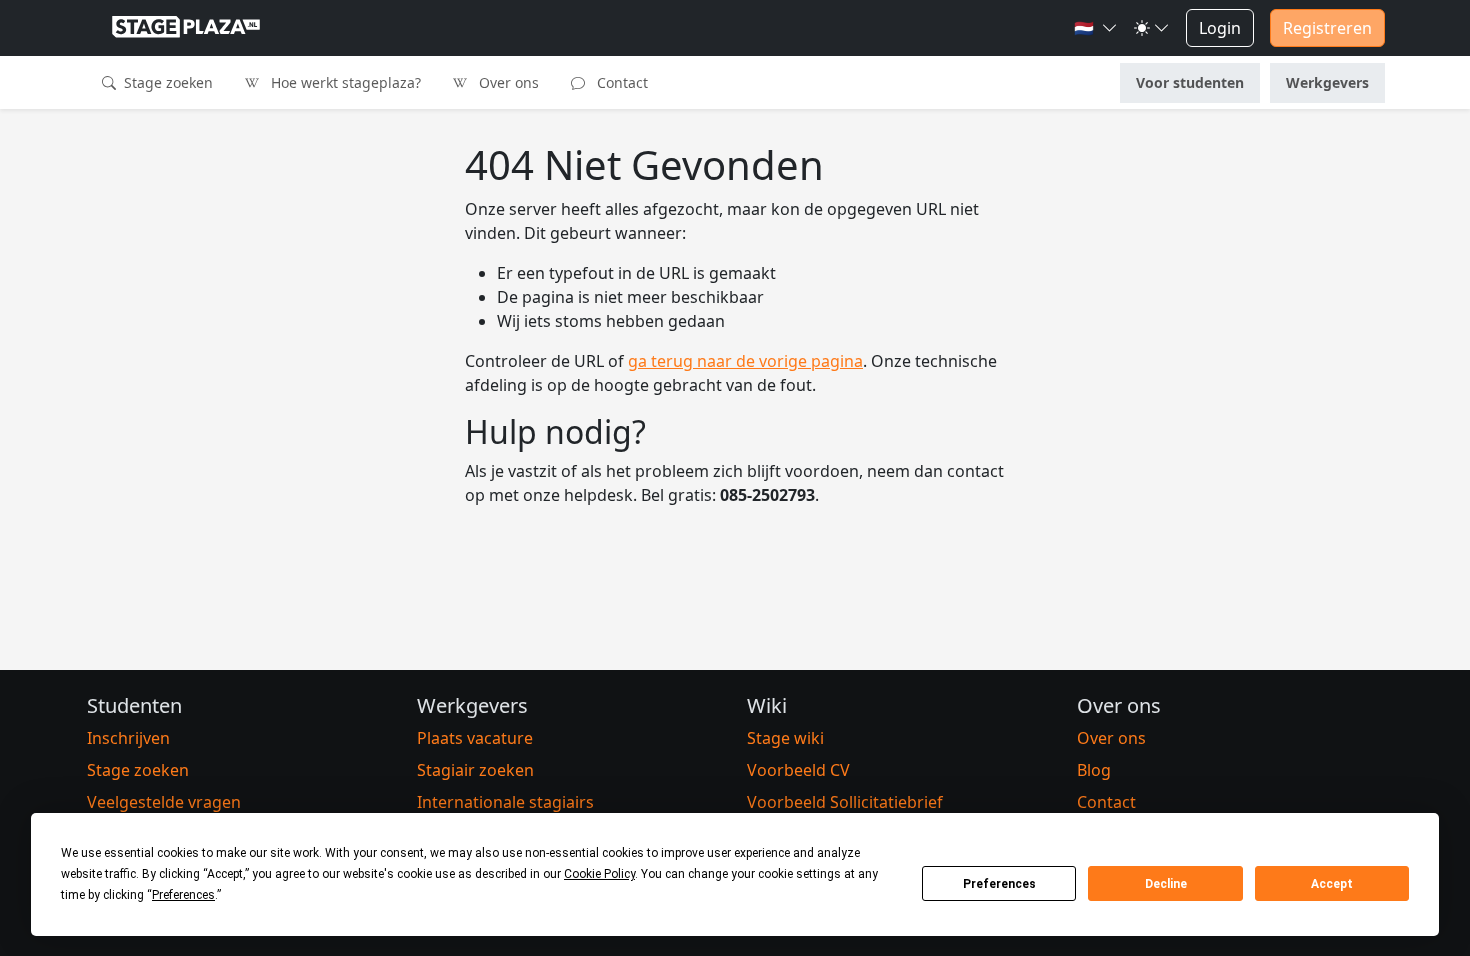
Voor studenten (1190, 82)
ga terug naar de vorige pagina (745, 361)
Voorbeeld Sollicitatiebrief (845, 802)
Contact (620, 82)
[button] (1096, 28)
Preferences (999, 884)
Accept (1332, 884)
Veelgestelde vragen (164, 802)
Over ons (507, 82)
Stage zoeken (166, 82)
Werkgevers (1327, 82)
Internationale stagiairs (505, 802)
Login (1220, 28)
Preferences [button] (183, 895)
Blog (1094, 770)
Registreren (1327, 28)
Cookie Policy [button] (599, 874)
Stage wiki (785, 738)
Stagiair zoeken (475, 770)
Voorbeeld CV (798, 770)
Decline (1166, 884)
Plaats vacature (475, 738)
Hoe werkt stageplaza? (344, 82)
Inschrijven (128, 738)
